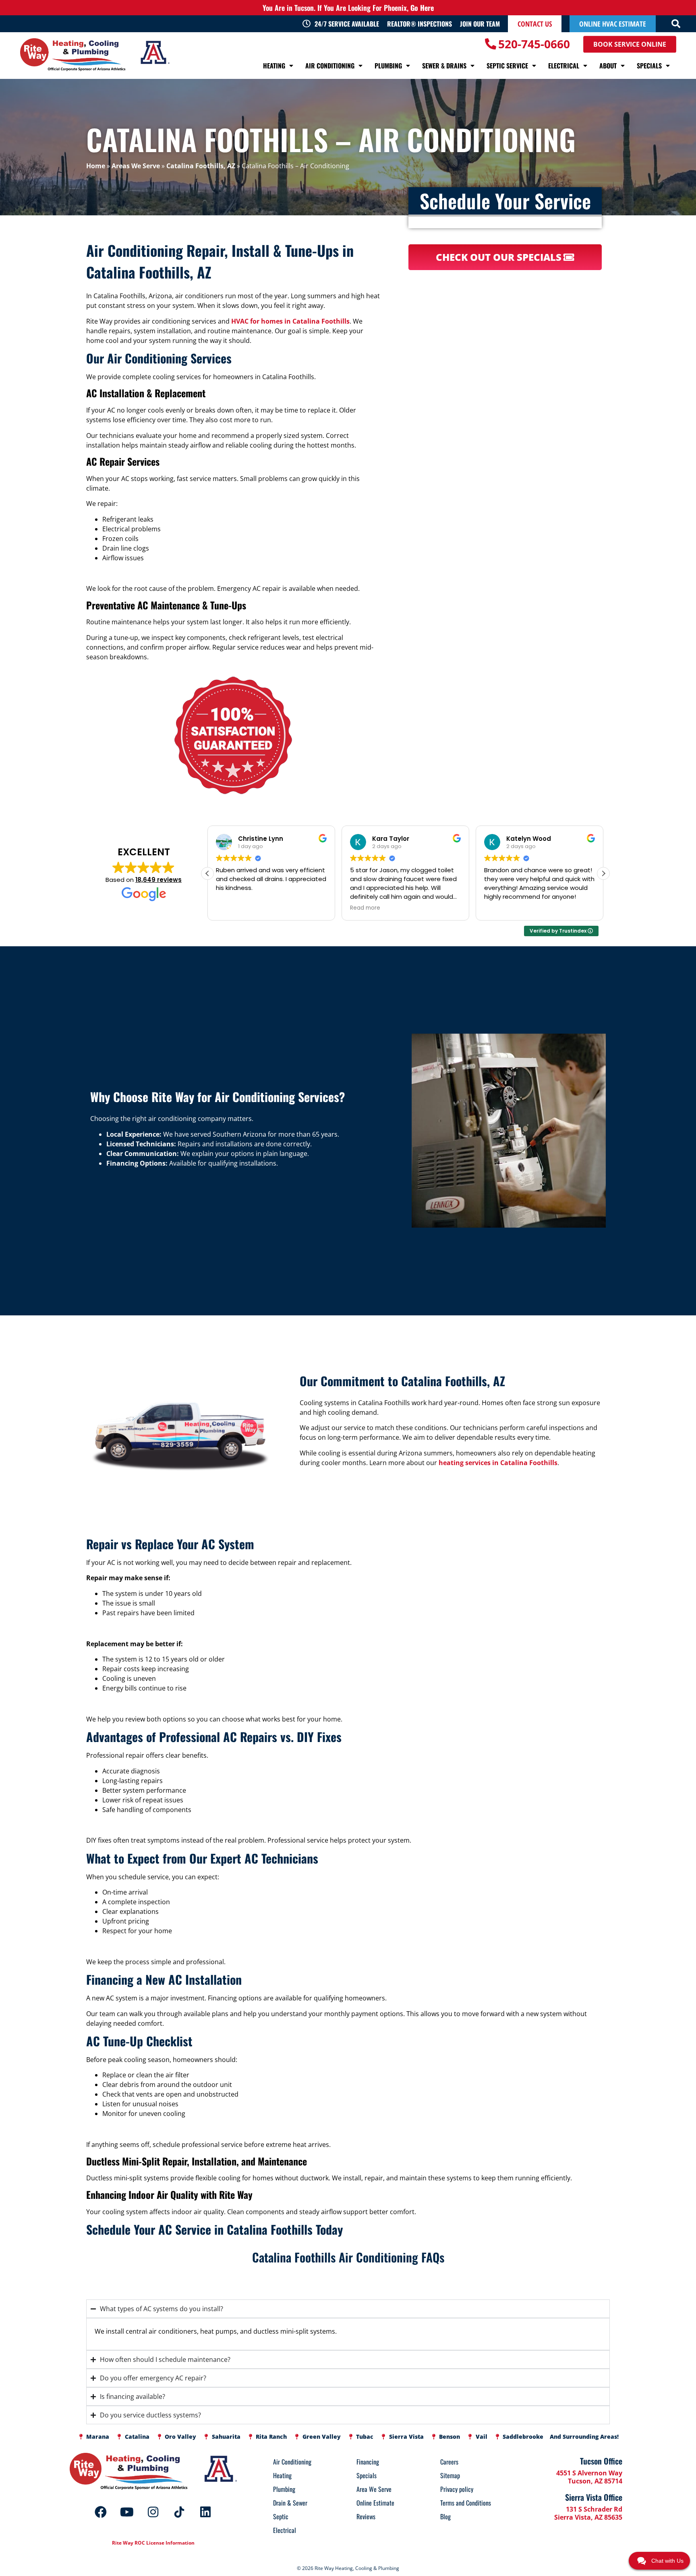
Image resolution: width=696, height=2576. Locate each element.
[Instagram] (153, 2512)
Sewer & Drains (444, 66)
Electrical (564, 66)
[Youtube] (127, 2512)
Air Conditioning (330, 66)
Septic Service (507, 66)
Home (96, 166)
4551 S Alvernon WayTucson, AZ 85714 (589, 2477)
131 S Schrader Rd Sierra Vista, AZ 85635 (588, 2513)
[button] (676, 24)
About (608, 66)
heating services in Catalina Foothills (498, 1462)
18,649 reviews (158, 880)
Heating (274, 66)
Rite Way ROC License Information (153, 2543)
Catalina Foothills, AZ (201, 166)
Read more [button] (231, 908)
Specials (649, 66)
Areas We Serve (136, 166)
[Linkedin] (205, 2512)
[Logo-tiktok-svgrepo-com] (179, 2512)
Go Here (422, 8)
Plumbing (388, 66)
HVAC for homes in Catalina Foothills (290, 321)
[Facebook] (101, 2512)
